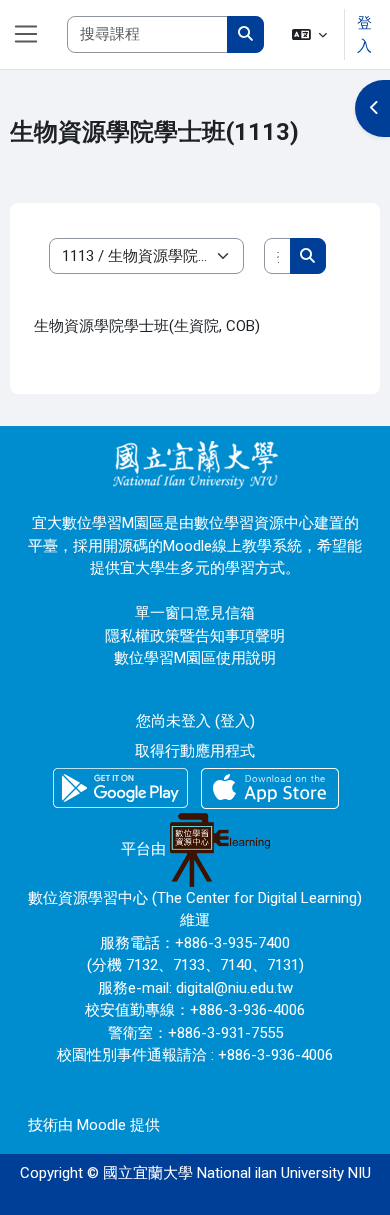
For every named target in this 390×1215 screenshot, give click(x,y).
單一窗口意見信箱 (195, 613)
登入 (364, 34)
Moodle (101, 1125)
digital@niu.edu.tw (234, 988)
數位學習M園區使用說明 (195, 658)
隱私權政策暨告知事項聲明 (195, 636)
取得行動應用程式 (195, 751)
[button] (310, 34)
